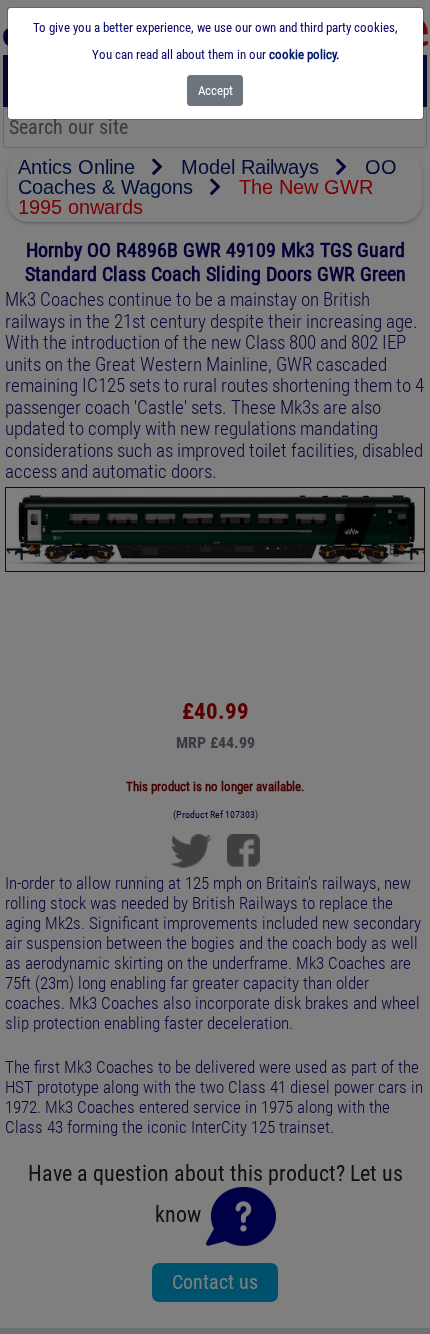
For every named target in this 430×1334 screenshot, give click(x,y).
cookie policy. (304, 54)
